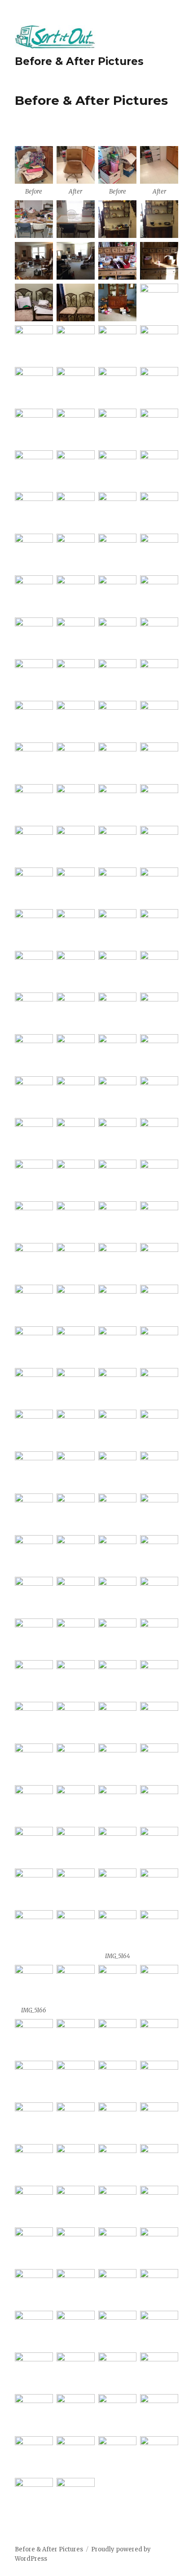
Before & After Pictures (79, 61)
